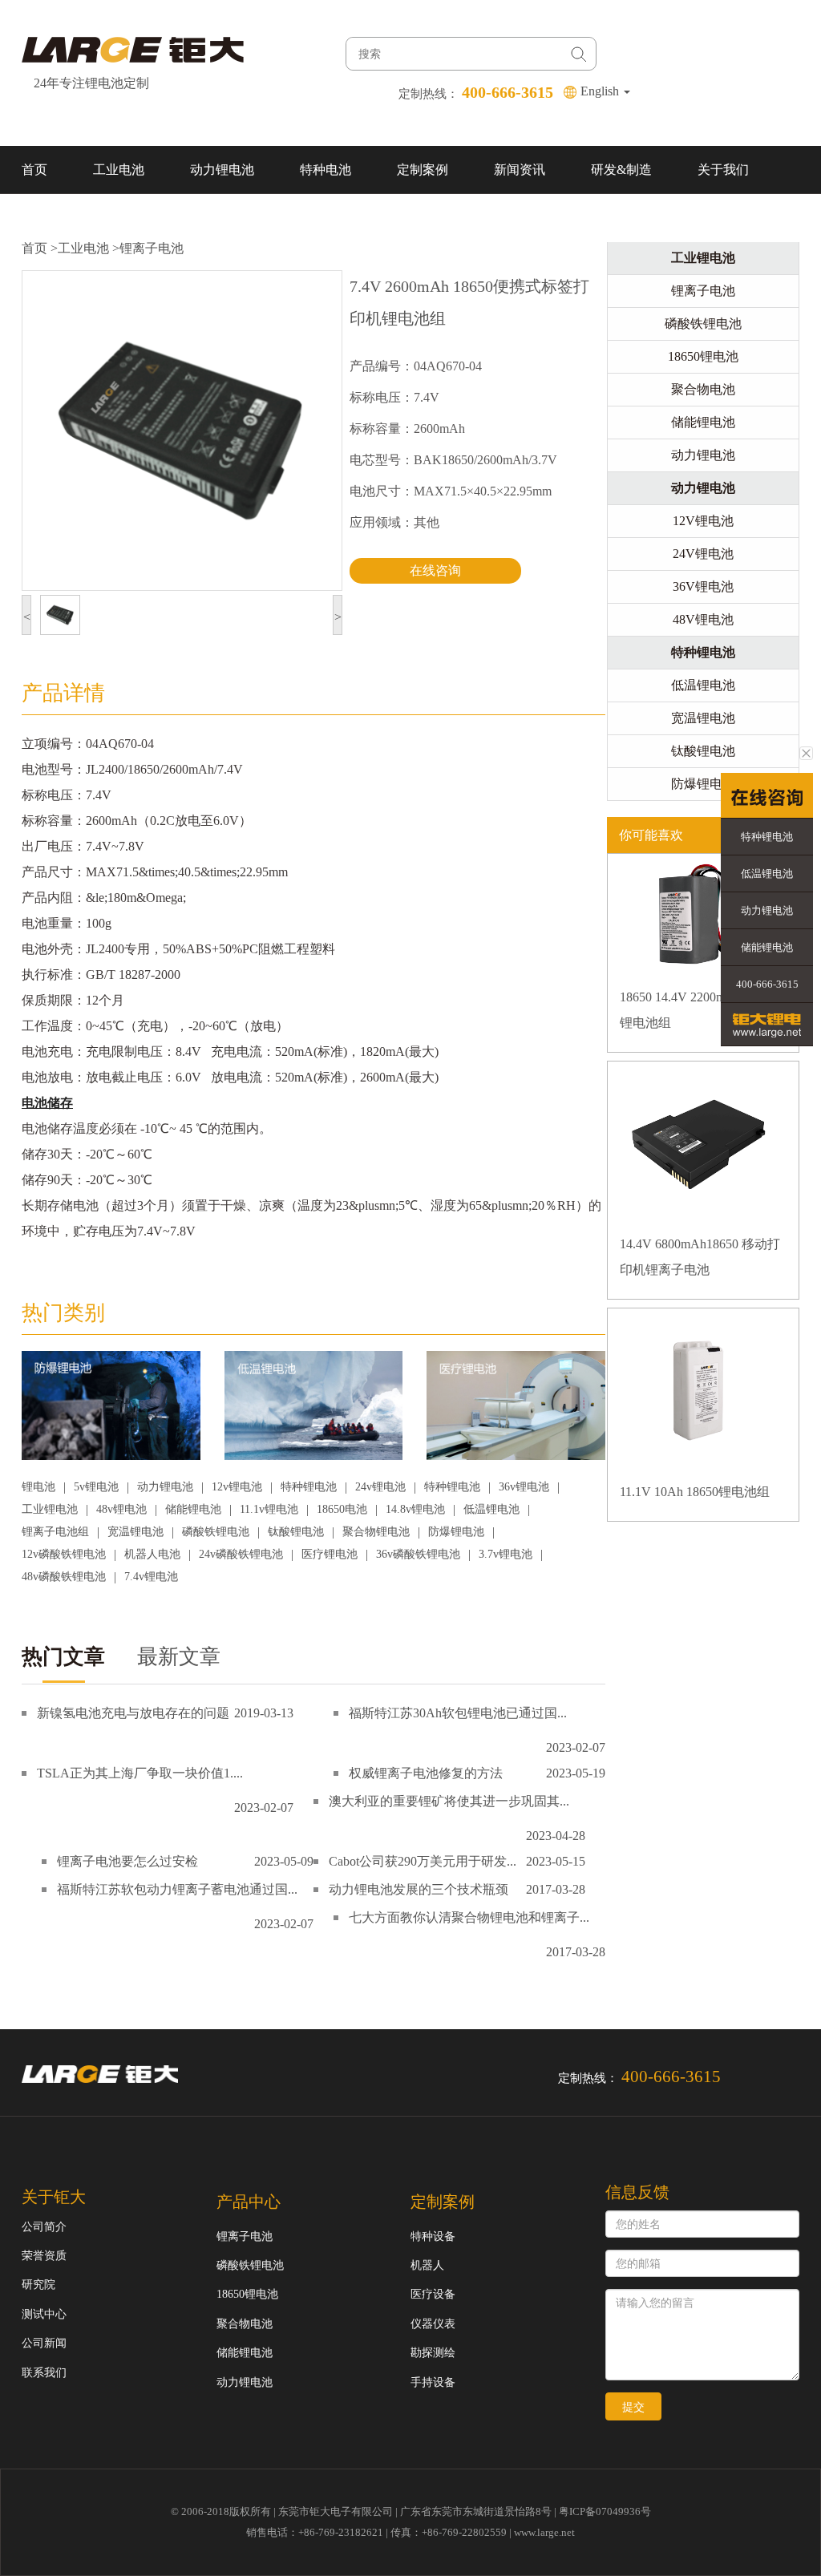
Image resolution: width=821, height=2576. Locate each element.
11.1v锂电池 (269, 1509)
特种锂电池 (309, 1487)
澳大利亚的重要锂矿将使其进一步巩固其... (449, 1801)
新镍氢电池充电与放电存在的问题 (133, 1713)
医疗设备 (433, 2294)
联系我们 (47, 218)
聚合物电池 (703, 389)
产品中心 (249, 2202)
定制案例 (423, 170)
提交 (633, 2407)
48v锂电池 (121, 1509)
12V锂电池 (703, 521)
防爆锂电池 (456, 1532)
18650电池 (342, 1509)
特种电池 (326, 170)
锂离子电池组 (55, 1532)
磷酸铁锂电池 (216, 1532)
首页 (34, 170)
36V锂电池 (703, 586)
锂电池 (38, 1487)
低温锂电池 (491, 1509)
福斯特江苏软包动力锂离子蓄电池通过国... (177, 1889)
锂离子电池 (152, 248)
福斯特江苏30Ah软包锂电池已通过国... (458, 1713)
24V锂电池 (703, 554)
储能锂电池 (193, 1509)
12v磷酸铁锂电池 (64, 1554)
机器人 (427, 2265)
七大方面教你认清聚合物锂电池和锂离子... (469, 1917)
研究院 (38, 2285)
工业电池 (119, 170)
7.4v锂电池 (151, 1577)
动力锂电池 (222, 170)
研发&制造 (621, 170)
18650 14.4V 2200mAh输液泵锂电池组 (700, 1010)
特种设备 (433, 2236)
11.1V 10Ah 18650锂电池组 (695, 1492)
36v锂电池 (524, 1487)
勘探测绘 (433, 2353)
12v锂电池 (237, 1487)
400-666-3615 (767, 984)
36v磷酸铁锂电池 (418, 1554)
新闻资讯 (520, 170)
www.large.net (544, 2532)
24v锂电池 (380, 1487)
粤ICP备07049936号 (605, 2511)
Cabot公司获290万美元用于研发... (423, 1861)
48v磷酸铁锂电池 (64, 1577)
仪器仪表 (433, 2324)
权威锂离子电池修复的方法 (426, 1773)
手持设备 (433, 2382)
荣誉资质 (44, 2256)
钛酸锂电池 (296, 1532)
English (601, 91)
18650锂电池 (703, 356)
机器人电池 (152, 1554)
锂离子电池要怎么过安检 (127, 1861)
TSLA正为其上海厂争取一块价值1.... (140, 1773)
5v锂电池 (96, 1487)
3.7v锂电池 (506, 1554)
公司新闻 (44, 2343)
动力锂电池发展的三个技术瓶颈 (419, 1889)
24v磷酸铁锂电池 (241, 1554)
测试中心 (44, 2314)
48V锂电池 (703, 619)
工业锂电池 (50, 1509)
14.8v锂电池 (415, 1509)
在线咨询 (435, 570)
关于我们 (723, 170)
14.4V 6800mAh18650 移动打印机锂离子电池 (700, 1257)
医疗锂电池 (330, 1554)
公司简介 (44, 2227)
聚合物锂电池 (376, 1532)
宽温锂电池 (135, 1532)
